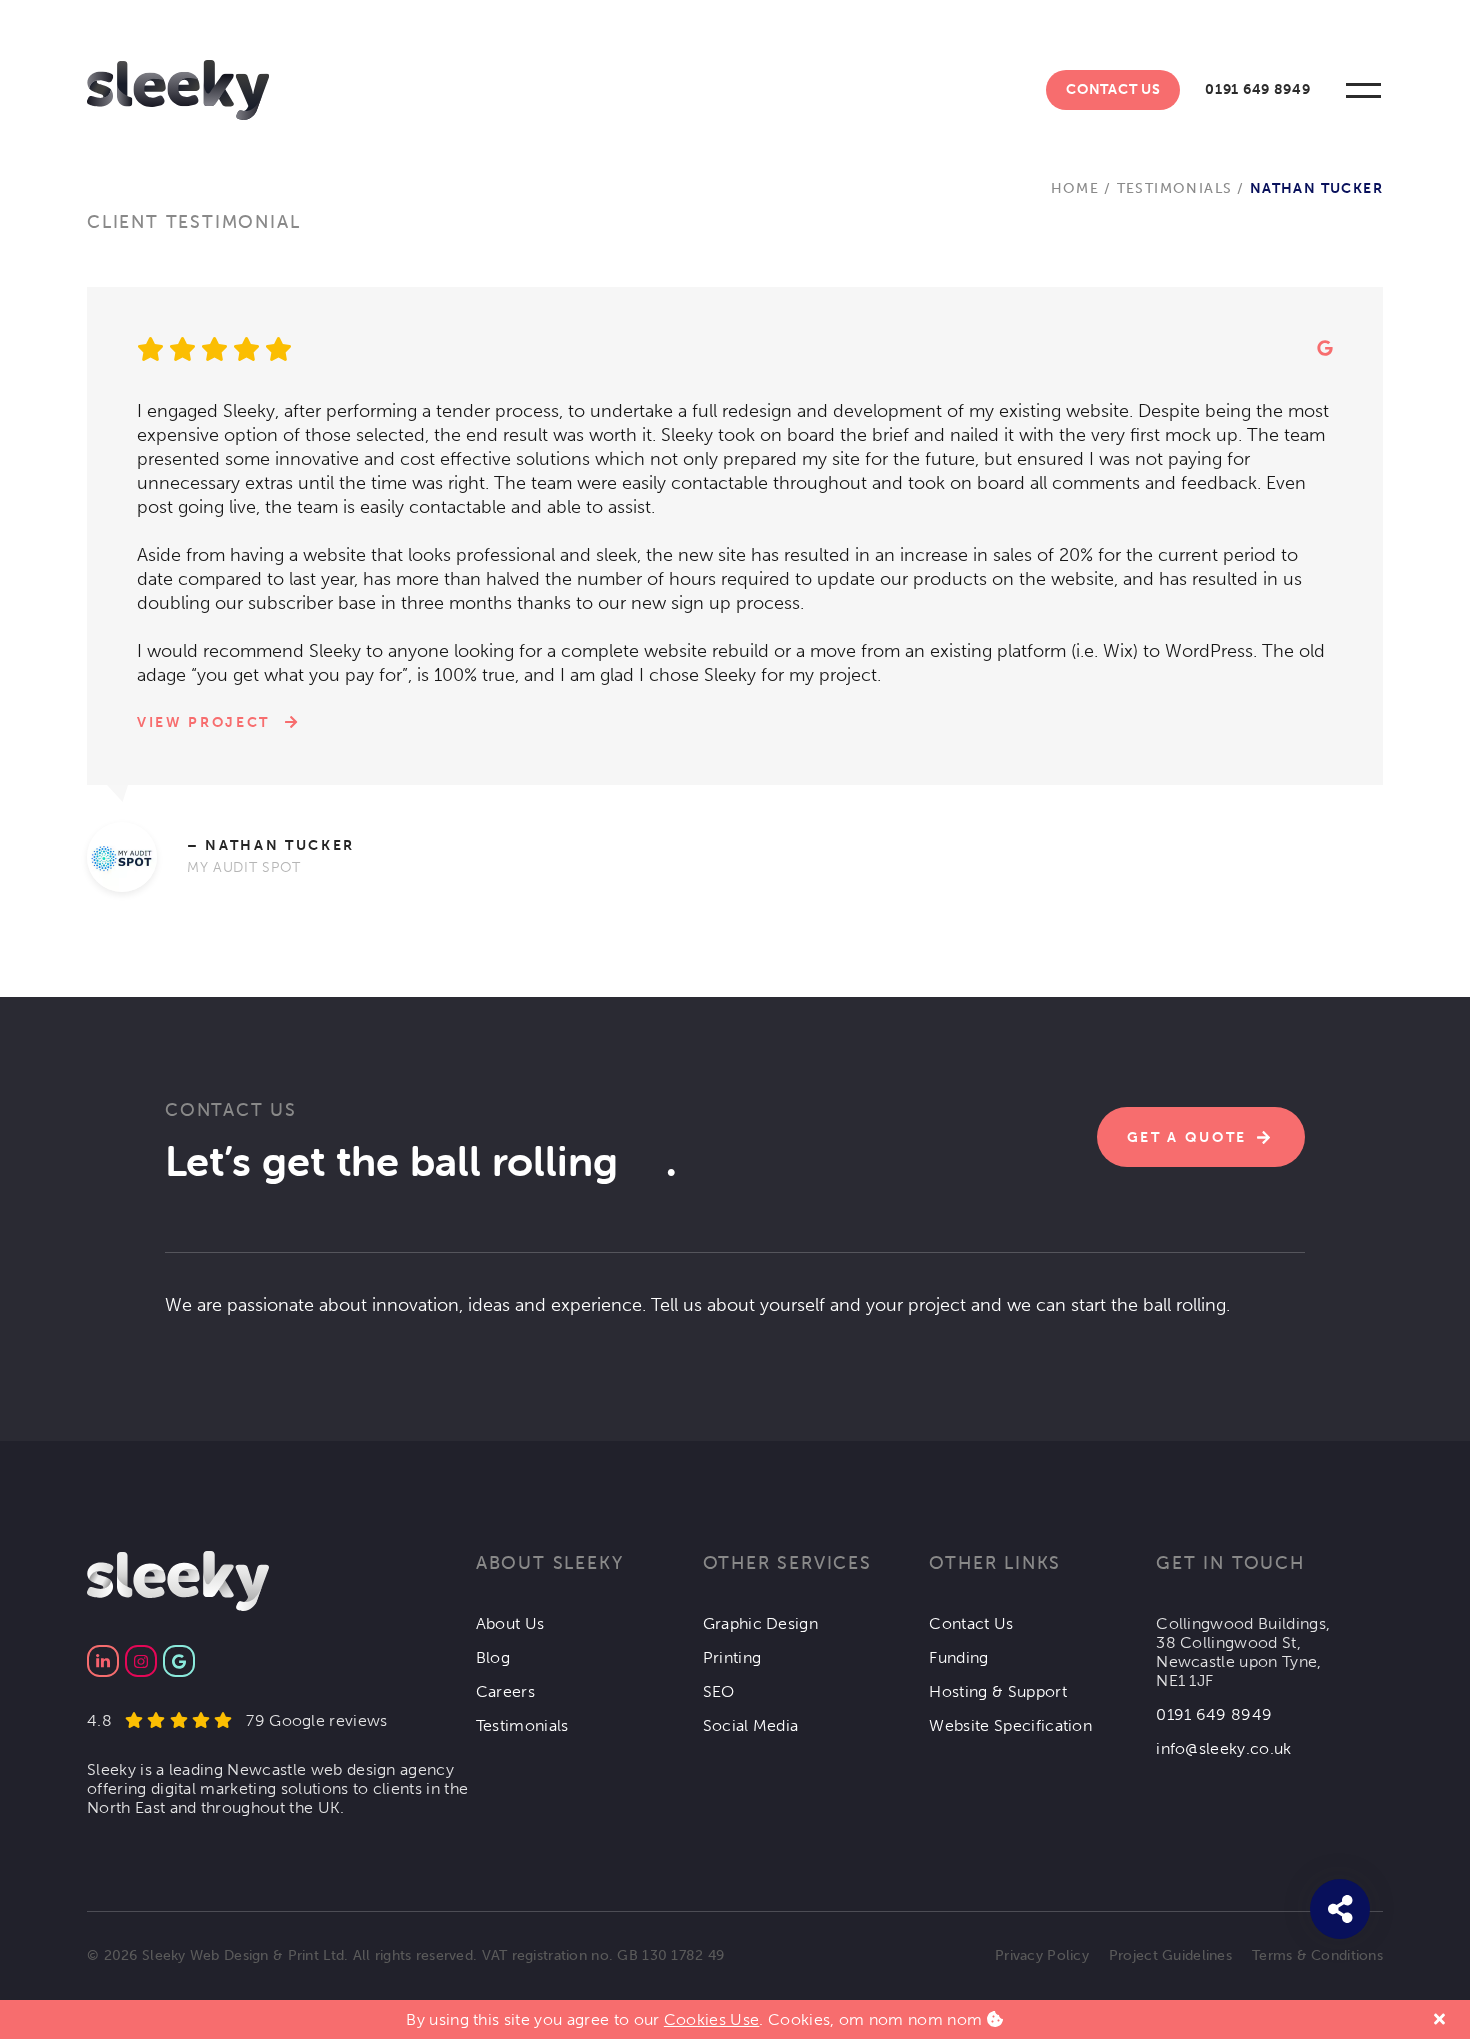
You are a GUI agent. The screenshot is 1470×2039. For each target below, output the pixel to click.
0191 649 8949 (1257, 89)
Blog (493, 1657)
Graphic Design (760, 1623)
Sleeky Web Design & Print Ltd (243, 1955)
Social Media (751, 1725)
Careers (505, 1691)
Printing (732, 1657)
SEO (719, 1691)
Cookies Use (712, 2019)
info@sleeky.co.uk (1223, 1748)
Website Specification (1010, 1725)
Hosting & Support (997, 1691)
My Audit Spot (244, 867)
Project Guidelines (1170, 1955)
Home (1075, 188)
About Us (510, 1623)
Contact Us (1113, 89)
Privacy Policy (1042, 1955)
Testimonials (1175, 188)
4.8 (237, 1720)
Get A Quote (1187, 1137)
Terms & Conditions (1317, 1955)
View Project (203, 722)
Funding (958, 1657)
